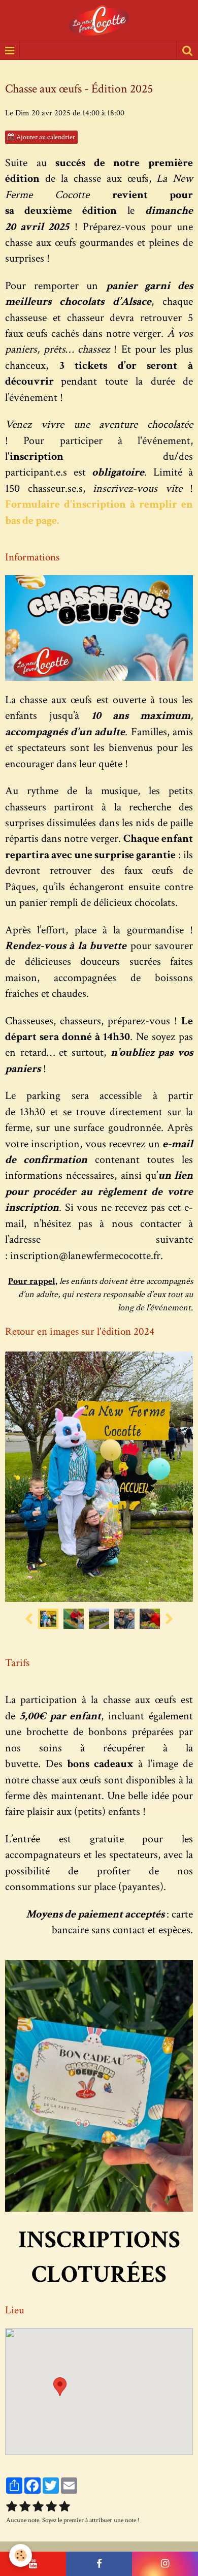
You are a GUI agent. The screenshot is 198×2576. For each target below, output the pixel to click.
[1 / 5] (12, 2507)
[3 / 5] (38, 2507)
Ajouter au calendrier (45, 137)
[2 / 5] (25, 2507)
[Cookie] (21, 2555)
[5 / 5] (64, 2507)
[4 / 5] (51, 2507)
